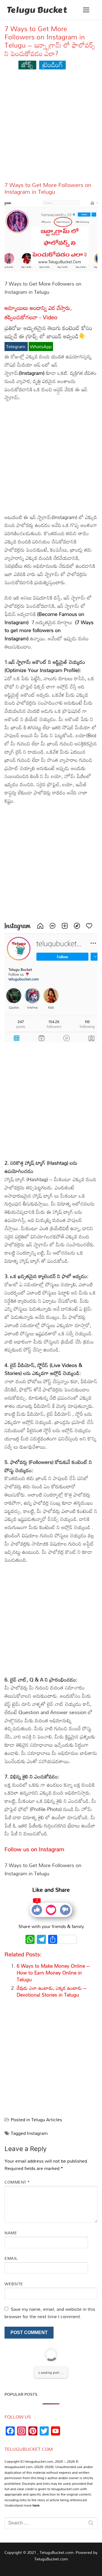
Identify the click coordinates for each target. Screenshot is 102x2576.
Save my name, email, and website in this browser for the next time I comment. (50, 2313)
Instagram (37, 2133)
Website (14, 2284)
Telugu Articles (47, 2120)
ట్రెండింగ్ (53, 64)
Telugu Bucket (37, 10)
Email (11, 2258)
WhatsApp (41, 347)
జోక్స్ (27, 64)
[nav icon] (86, 10)
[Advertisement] (51, 128)
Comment (17, 2182)
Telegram (16, 347)
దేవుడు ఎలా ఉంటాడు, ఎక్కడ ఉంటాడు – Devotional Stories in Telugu (52, 1991)
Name (11, 2233)
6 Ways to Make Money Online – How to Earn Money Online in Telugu (53, 1973)
